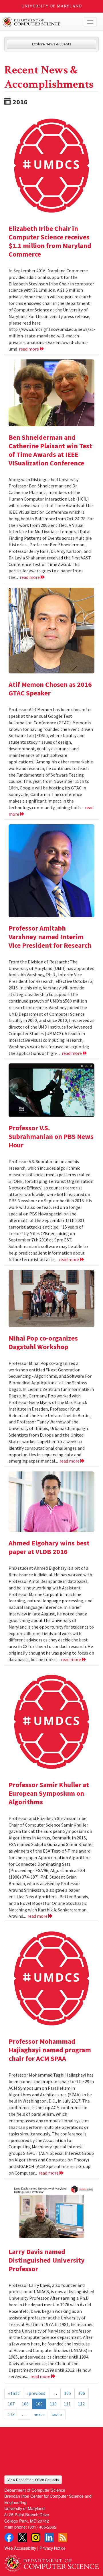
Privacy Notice (53, 2548)
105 (68, 2393)
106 (82, 2393)
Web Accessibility (20, 2548)
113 (11, 2414)
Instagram (36, 2537)
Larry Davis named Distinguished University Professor (47, 2260)
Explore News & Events (52, 44)
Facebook (9, 2537)
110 (53, 2404)
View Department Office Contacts (33, 2480)
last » (57, 2414)
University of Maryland (52, 6)
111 (67, 2404)
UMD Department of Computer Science (42, 22)
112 (81, 2404)
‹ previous (36, 2393)
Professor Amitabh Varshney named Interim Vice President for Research (50, 937)
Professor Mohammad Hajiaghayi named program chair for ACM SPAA (50, 2050)
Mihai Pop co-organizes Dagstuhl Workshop (43, 1342)
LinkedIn (49, 2537)
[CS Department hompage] (51, 2561)
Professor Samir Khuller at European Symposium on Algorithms (49, 1793)
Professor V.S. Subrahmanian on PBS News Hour (51, 1136)
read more (29, 349)
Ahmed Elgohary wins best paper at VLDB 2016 (49, 1547)
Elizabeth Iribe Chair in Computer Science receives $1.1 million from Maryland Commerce (50, 241)
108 (25, 2404)
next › (39, 2414)
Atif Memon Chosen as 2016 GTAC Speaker (50, 689)
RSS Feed (63, 2537)
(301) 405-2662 (42, 2527)
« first (14, 2393)
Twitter (22, 2537)
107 (11, 2404)
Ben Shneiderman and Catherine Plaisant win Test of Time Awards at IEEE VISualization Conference (50, 450)
